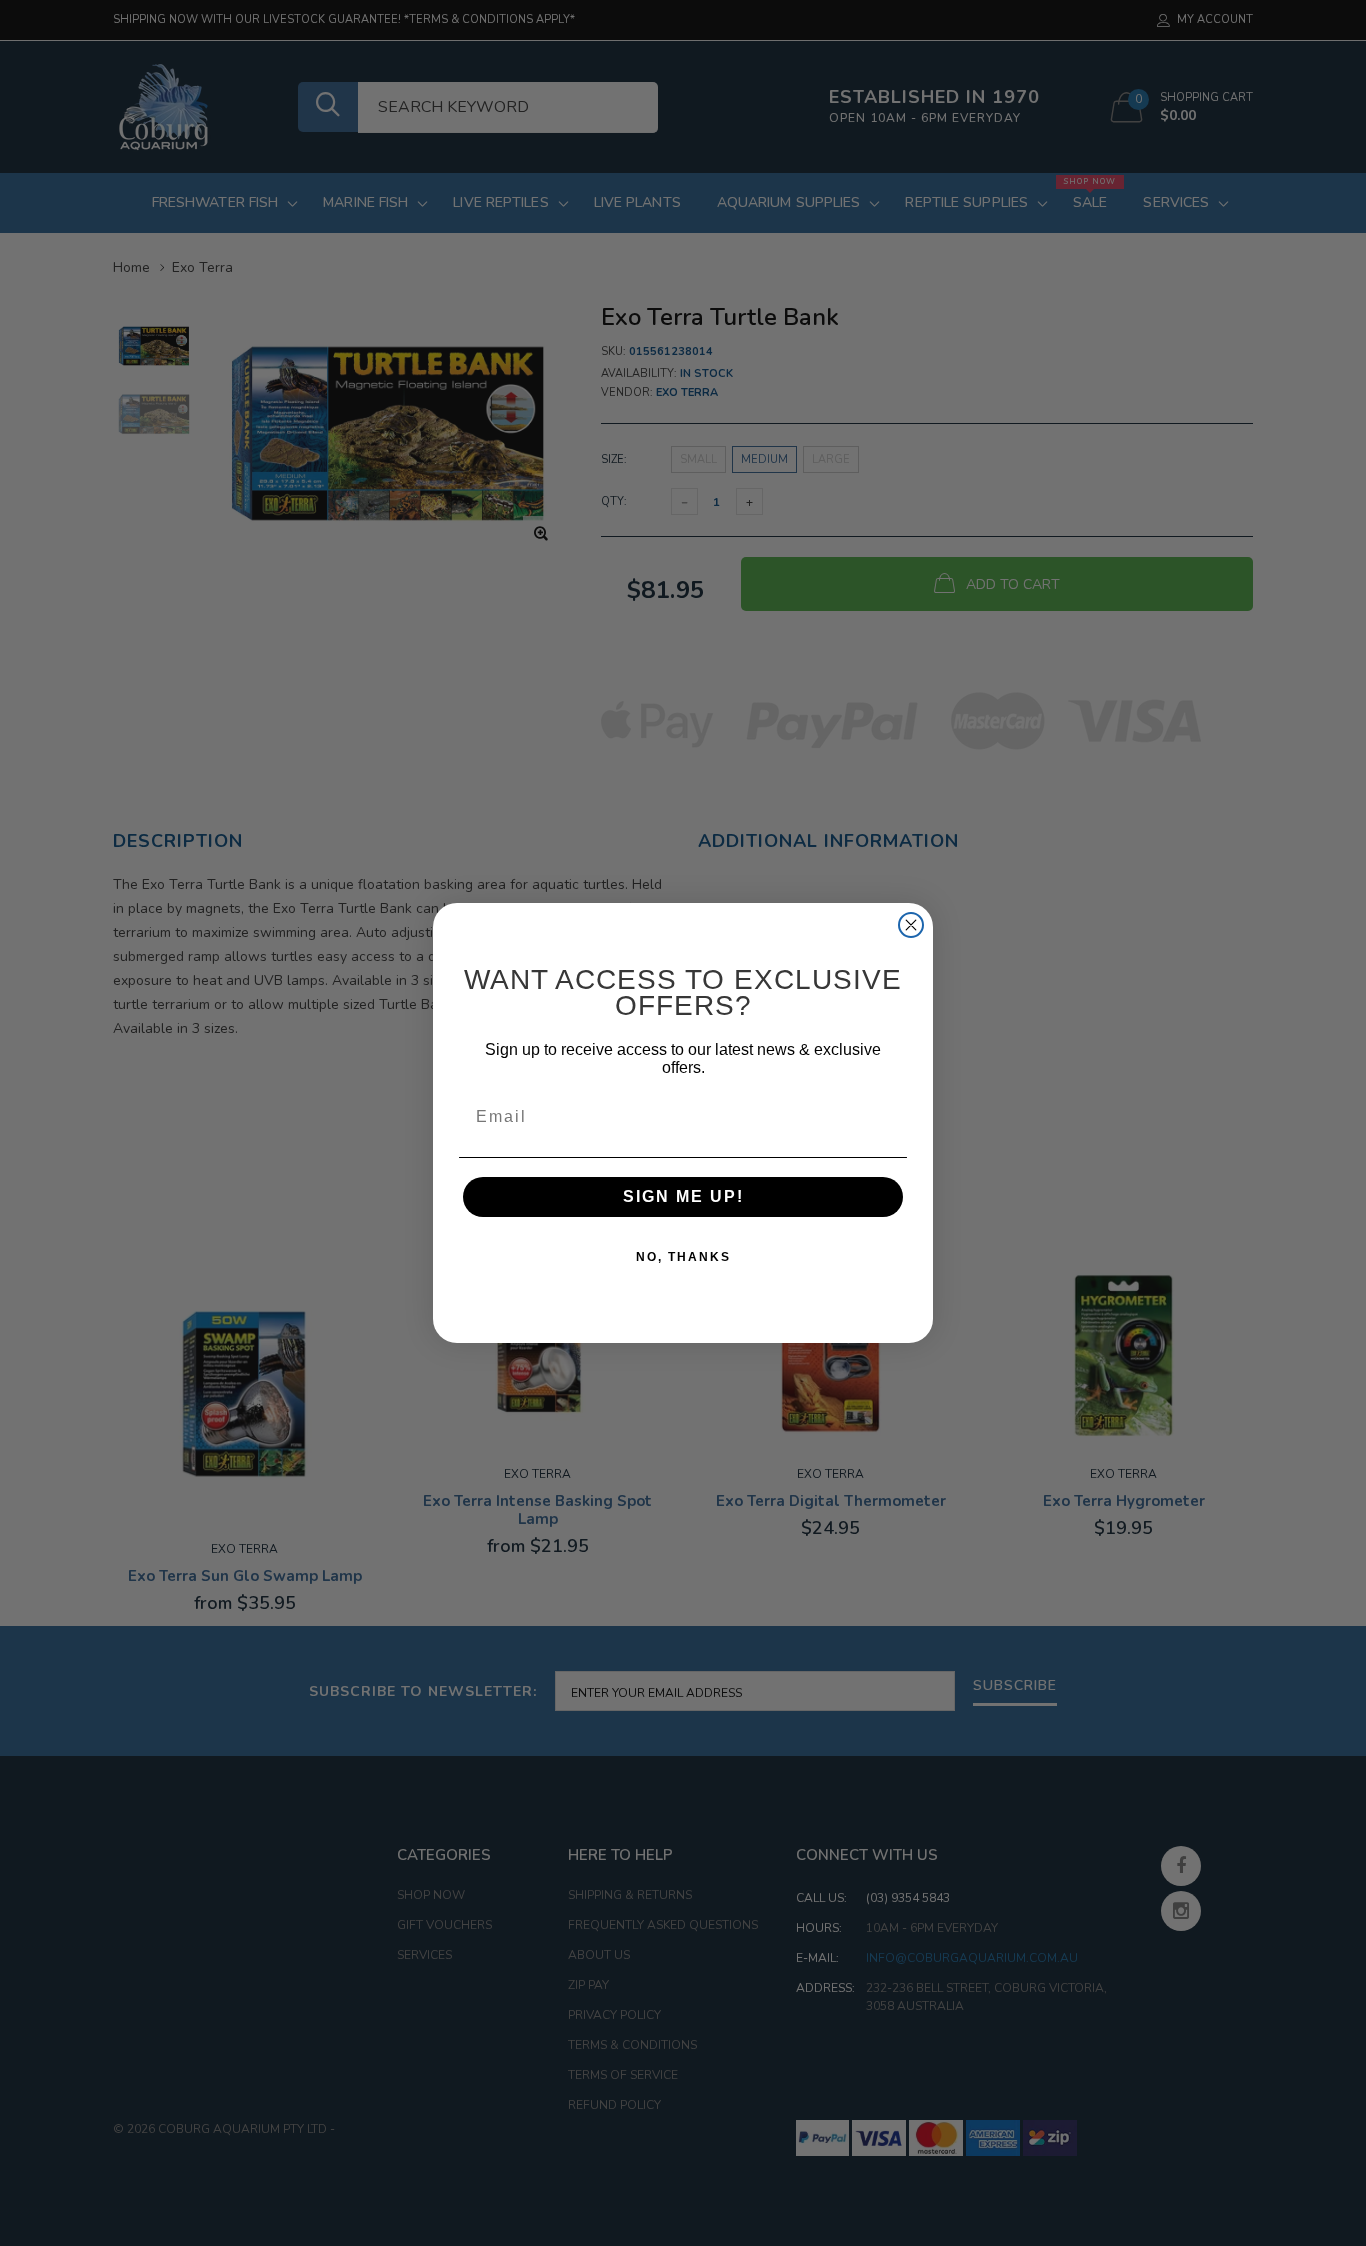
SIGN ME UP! (683, 1196)
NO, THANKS (683, 1257)
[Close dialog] (911, 925)
